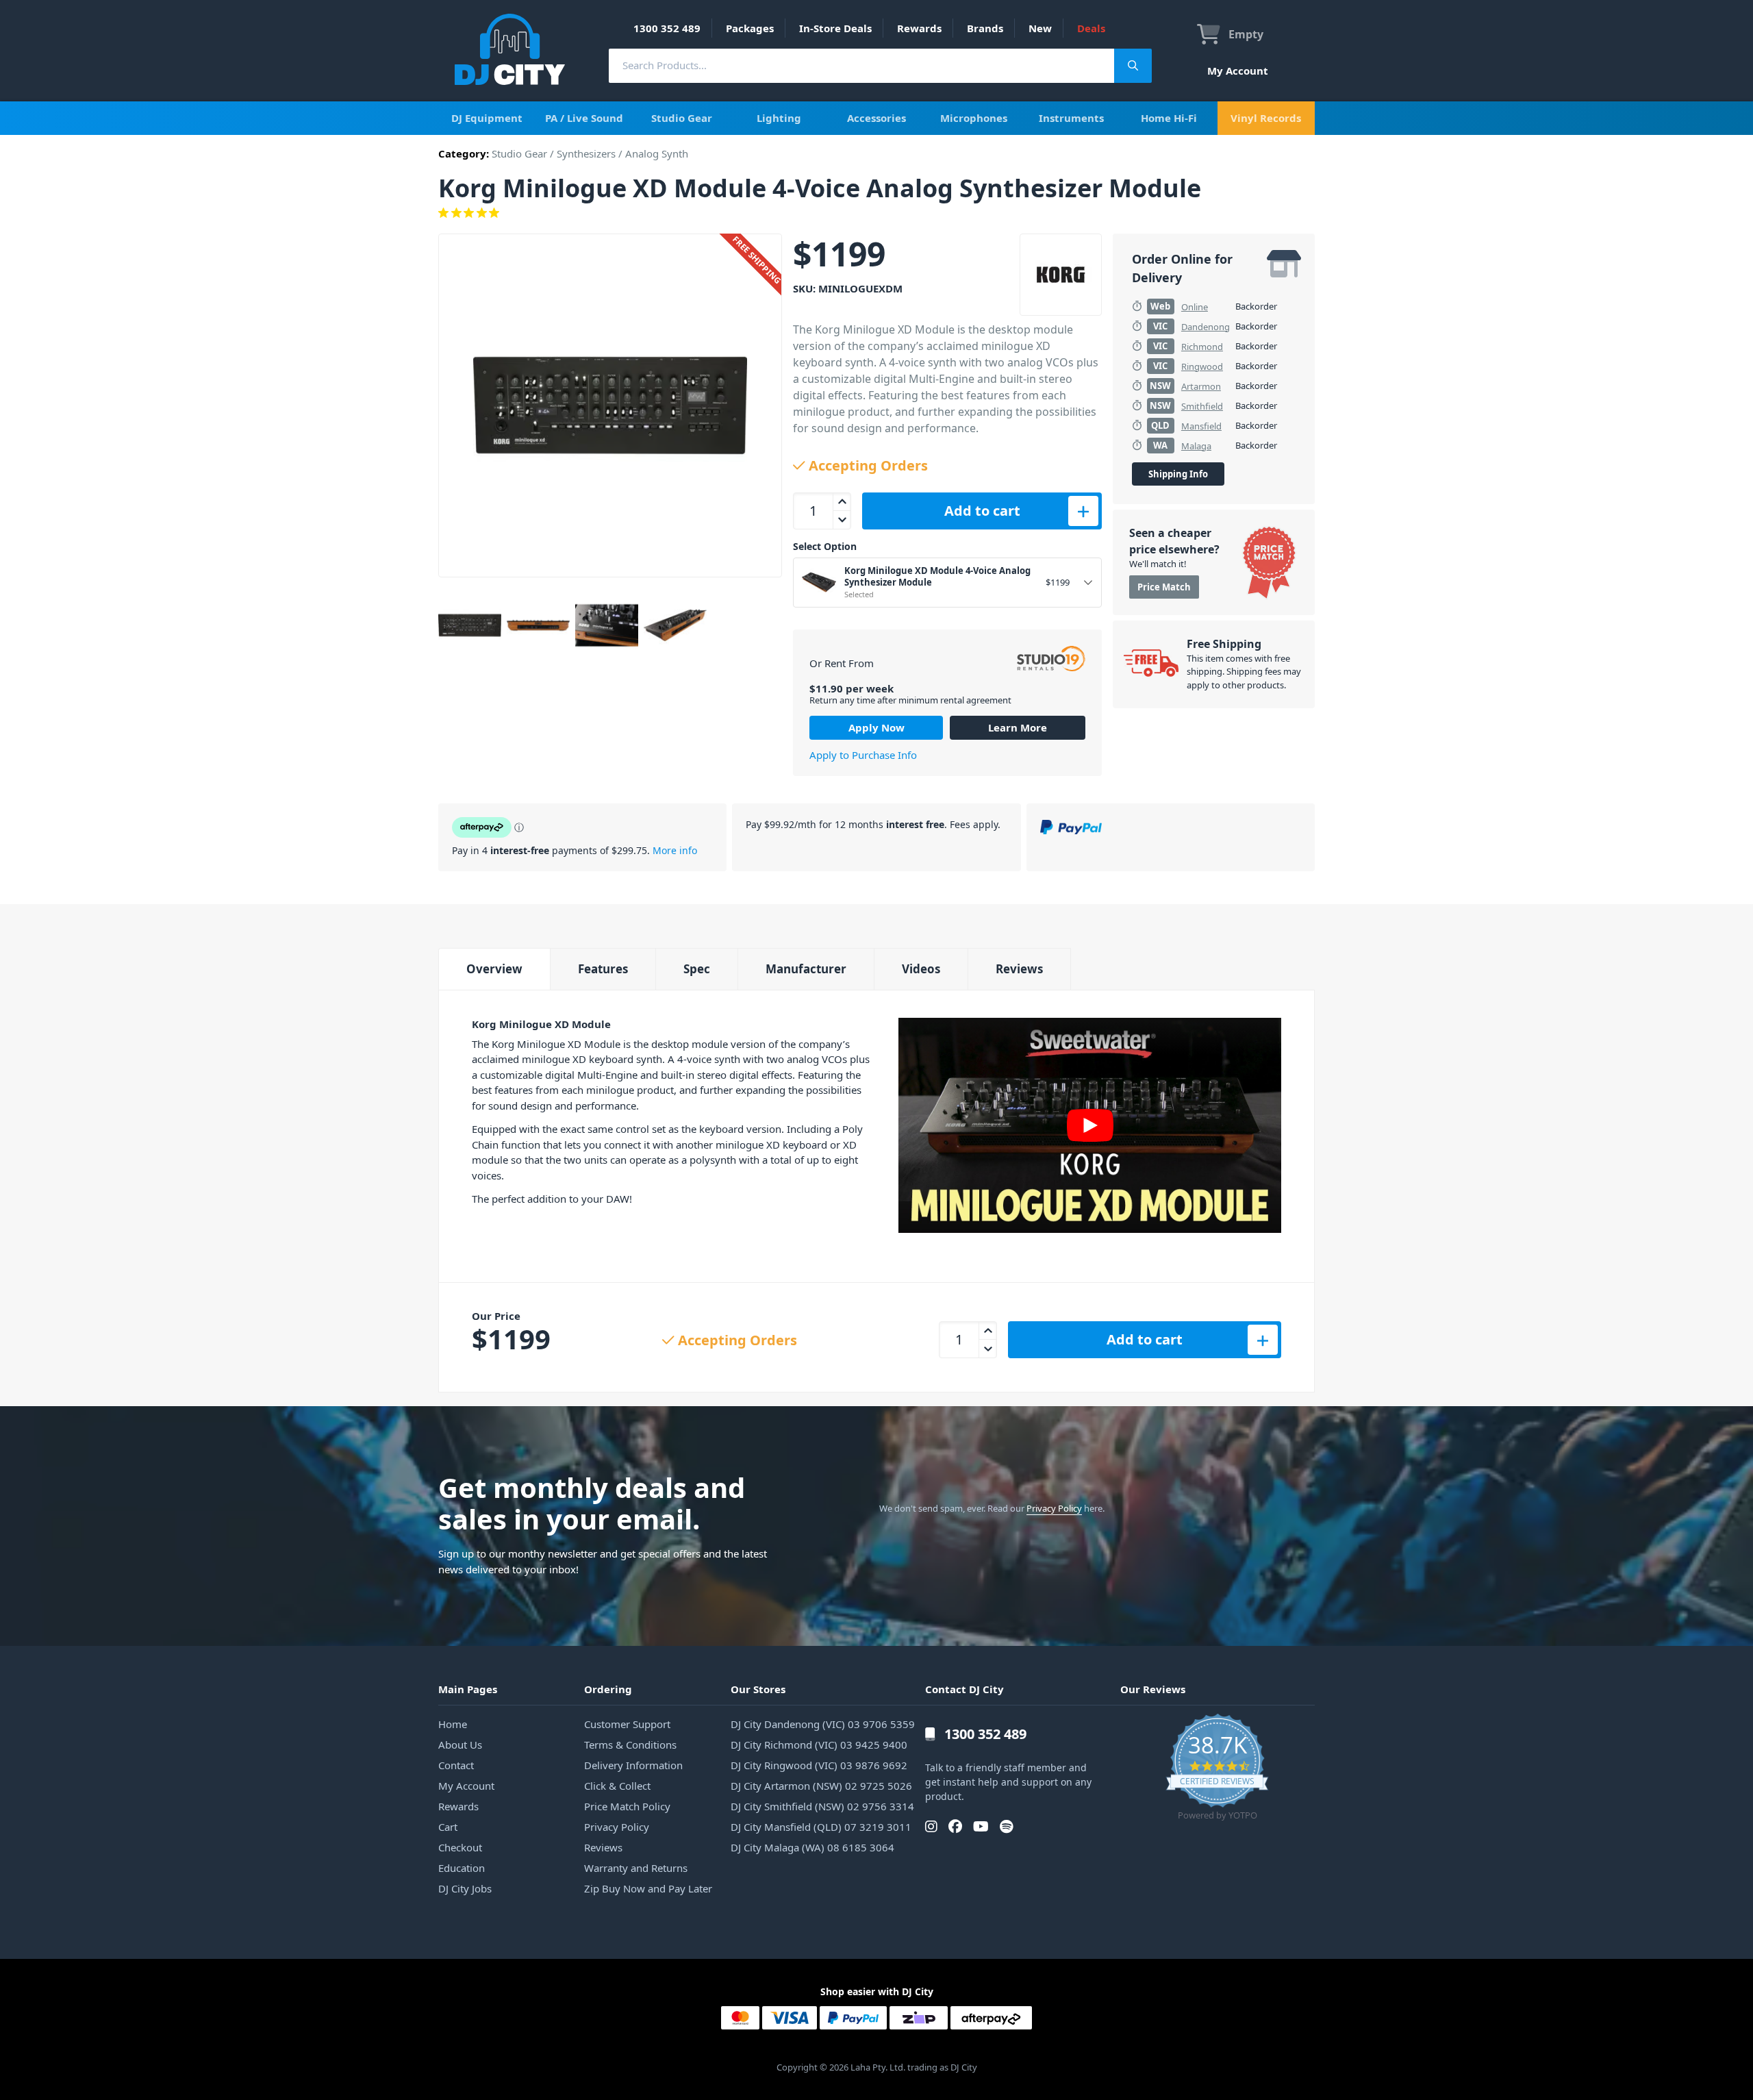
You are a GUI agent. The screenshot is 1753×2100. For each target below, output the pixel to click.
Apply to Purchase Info (863, 755)
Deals (1091, 28)
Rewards (919, 28)
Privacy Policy (1054, 1508)
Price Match (1164, 587)
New (1040, 28)
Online (1195, 307)
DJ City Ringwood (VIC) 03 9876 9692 (819, 1765)
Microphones (974, 118)
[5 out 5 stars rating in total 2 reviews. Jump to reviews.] (876, 213)
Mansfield (1201, 426)
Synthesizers (586, 153)
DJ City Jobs (465, 1888)
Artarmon (1201, 386)
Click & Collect (617, 1786)
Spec (697, 969)
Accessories (876, 118)
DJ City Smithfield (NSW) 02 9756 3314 (822, 1806)
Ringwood (1202, 366)
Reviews (1019, 969)
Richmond (1202, 347)
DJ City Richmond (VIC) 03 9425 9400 (819, 1745)
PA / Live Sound (584, 118)
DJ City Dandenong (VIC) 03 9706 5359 (823, 1724)
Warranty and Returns (636, 1868)
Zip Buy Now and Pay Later (648, 1888)
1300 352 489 (667, 28)
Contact (456, 1765)
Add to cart (982, 511)
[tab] (494, 969)
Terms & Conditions (630, 1745)
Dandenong (1206, 327)
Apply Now (876, 727)
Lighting (779, 118)
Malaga (1196, 446)
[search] (861, 65)
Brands (985, 28)
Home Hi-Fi (1169, 118)
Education (462, 1868)
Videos (921, 969)
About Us (460, 1745)
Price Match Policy (627, 1806)
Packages (750, 28)
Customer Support (627, 1724)
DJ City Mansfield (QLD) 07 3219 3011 (821, 1827)
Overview (494, 969)
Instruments (1071, 118)
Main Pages (468, 1689)
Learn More (1018, 727)
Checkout (460, 1847)
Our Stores (758, 1689)
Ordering (608, 1689)
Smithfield (1202, 406)
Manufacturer (806, 969)
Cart (448, 1827)
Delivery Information (633, 1765)
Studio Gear (682, 118)
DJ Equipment (487, 118)
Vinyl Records (1266, 118)
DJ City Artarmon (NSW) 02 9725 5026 (821, 1786)
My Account (1238, 71)
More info (675, 850)
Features (603, 969)
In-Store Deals (835, 28)
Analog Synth (657, 153)
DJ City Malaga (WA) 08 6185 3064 (812, 1847)
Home (453, 1724)
